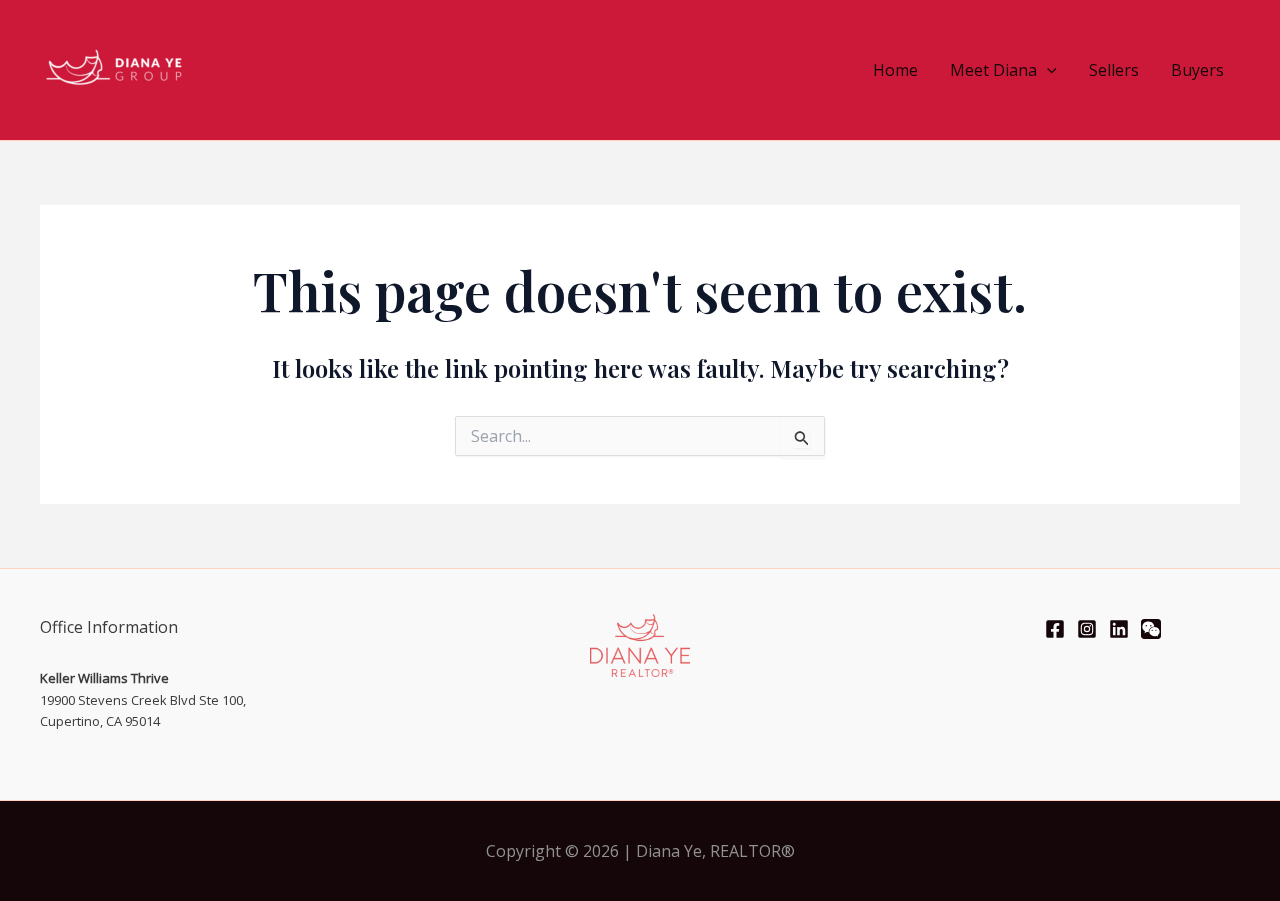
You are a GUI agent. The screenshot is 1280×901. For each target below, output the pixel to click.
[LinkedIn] (1119, 629)
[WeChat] (1151, 629)
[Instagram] (1087, 629)
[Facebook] (1055, 629)
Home (895, 70)
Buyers (1197, 70)
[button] (1047, 70)
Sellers (1114, 70)
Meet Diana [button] (993, 70)
